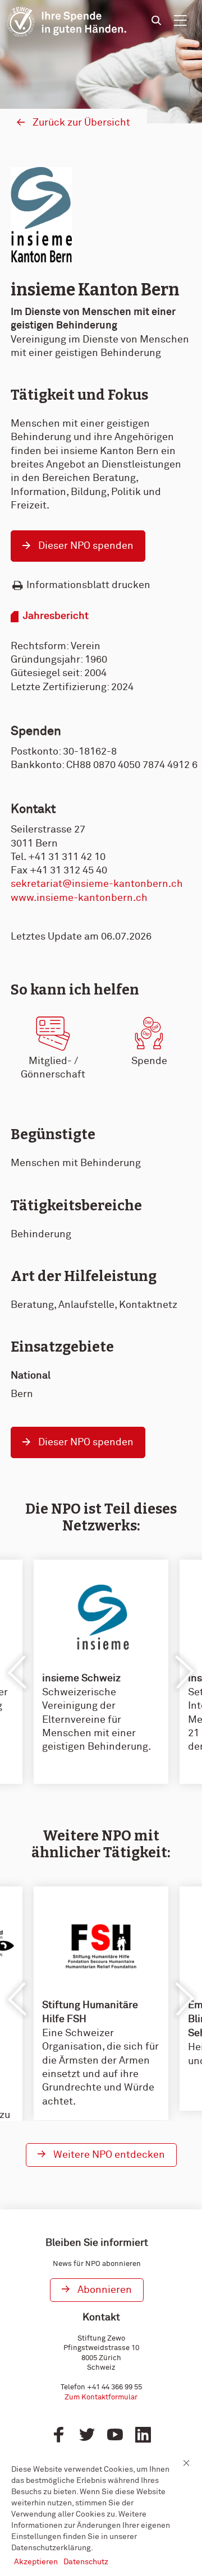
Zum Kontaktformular (101, 2397)
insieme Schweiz (81, 1678)
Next (184, 1672)
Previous (18, 1672)
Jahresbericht (56, 616)
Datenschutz (86, 2562)
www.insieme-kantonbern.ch (79, 898)
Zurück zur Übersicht (81, 123)
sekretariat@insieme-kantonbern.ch (97, 884)
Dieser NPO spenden (86, 546)
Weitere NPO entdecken (109, 2155)
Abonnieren (105, 2290)
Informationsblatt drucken (88, 585)
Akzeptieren (36, 2562)
